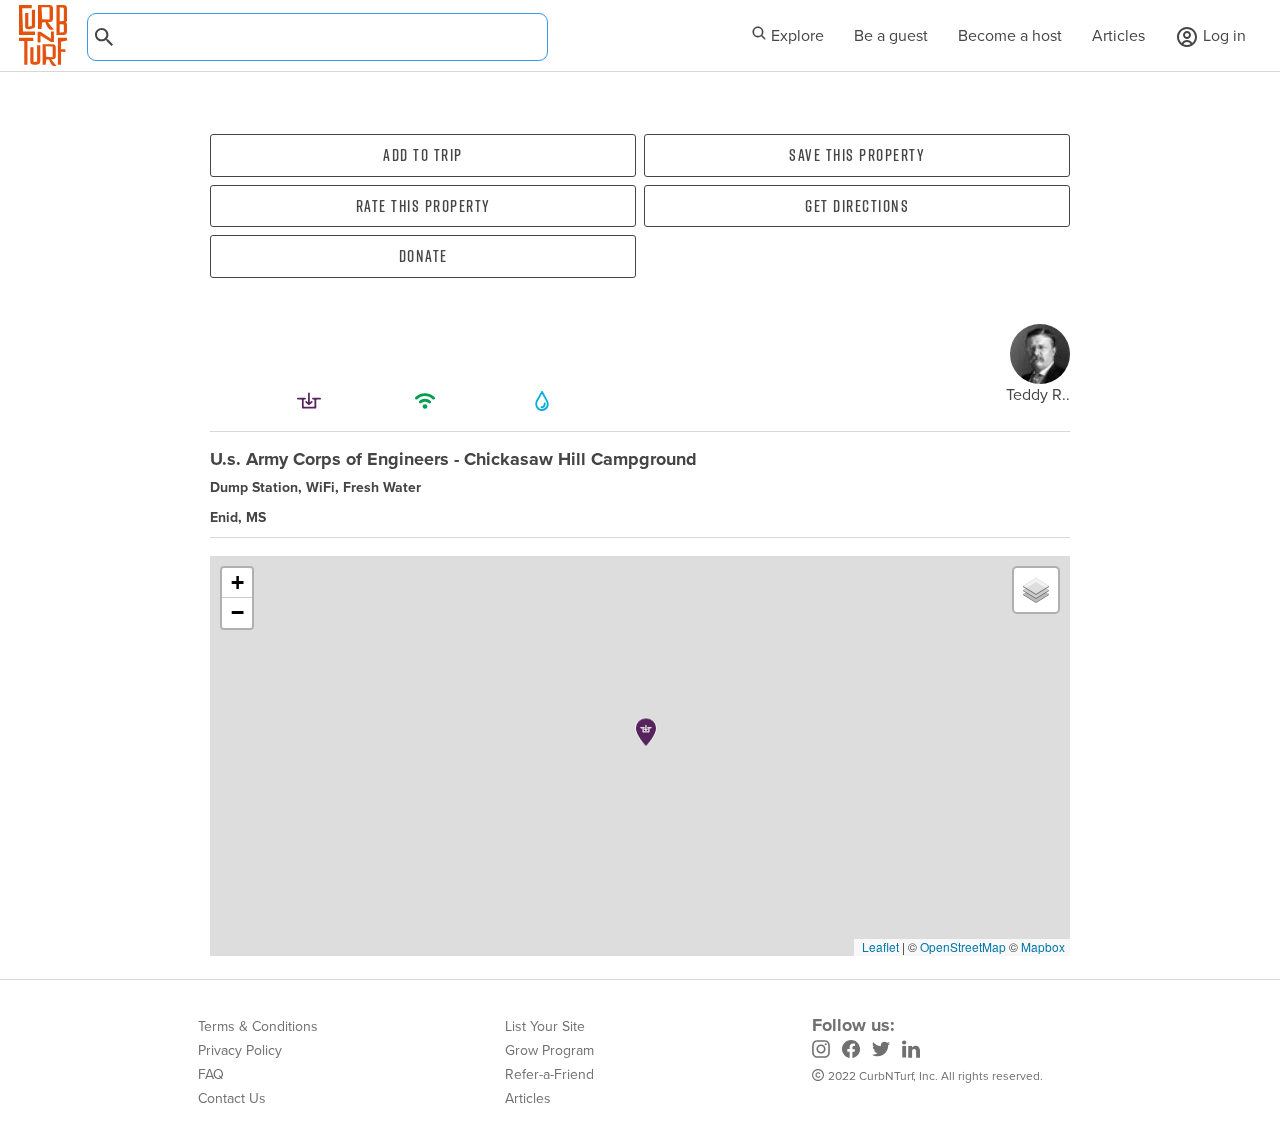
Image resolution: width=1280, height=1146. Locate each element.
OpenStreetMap (963, 946)
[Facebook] (851, 1052)
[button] (646, 732)
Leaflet (879, 946)
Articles (1118, 35)
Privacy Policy (240, 1050)
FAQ (211, 1074)
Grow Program (549, 1050)
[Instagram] (821, 1052)
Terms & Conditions (258, 1026)
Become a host (1010, 35)
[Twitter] (881, 1052)
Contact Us (232, 1098)
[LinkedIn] (911, 1052)
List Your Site (545, 1026)
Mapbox (1043, 946)
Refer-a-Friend (549, 1074)
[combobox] (317, 37)
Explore (795, 35)
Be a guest (891, 35)
